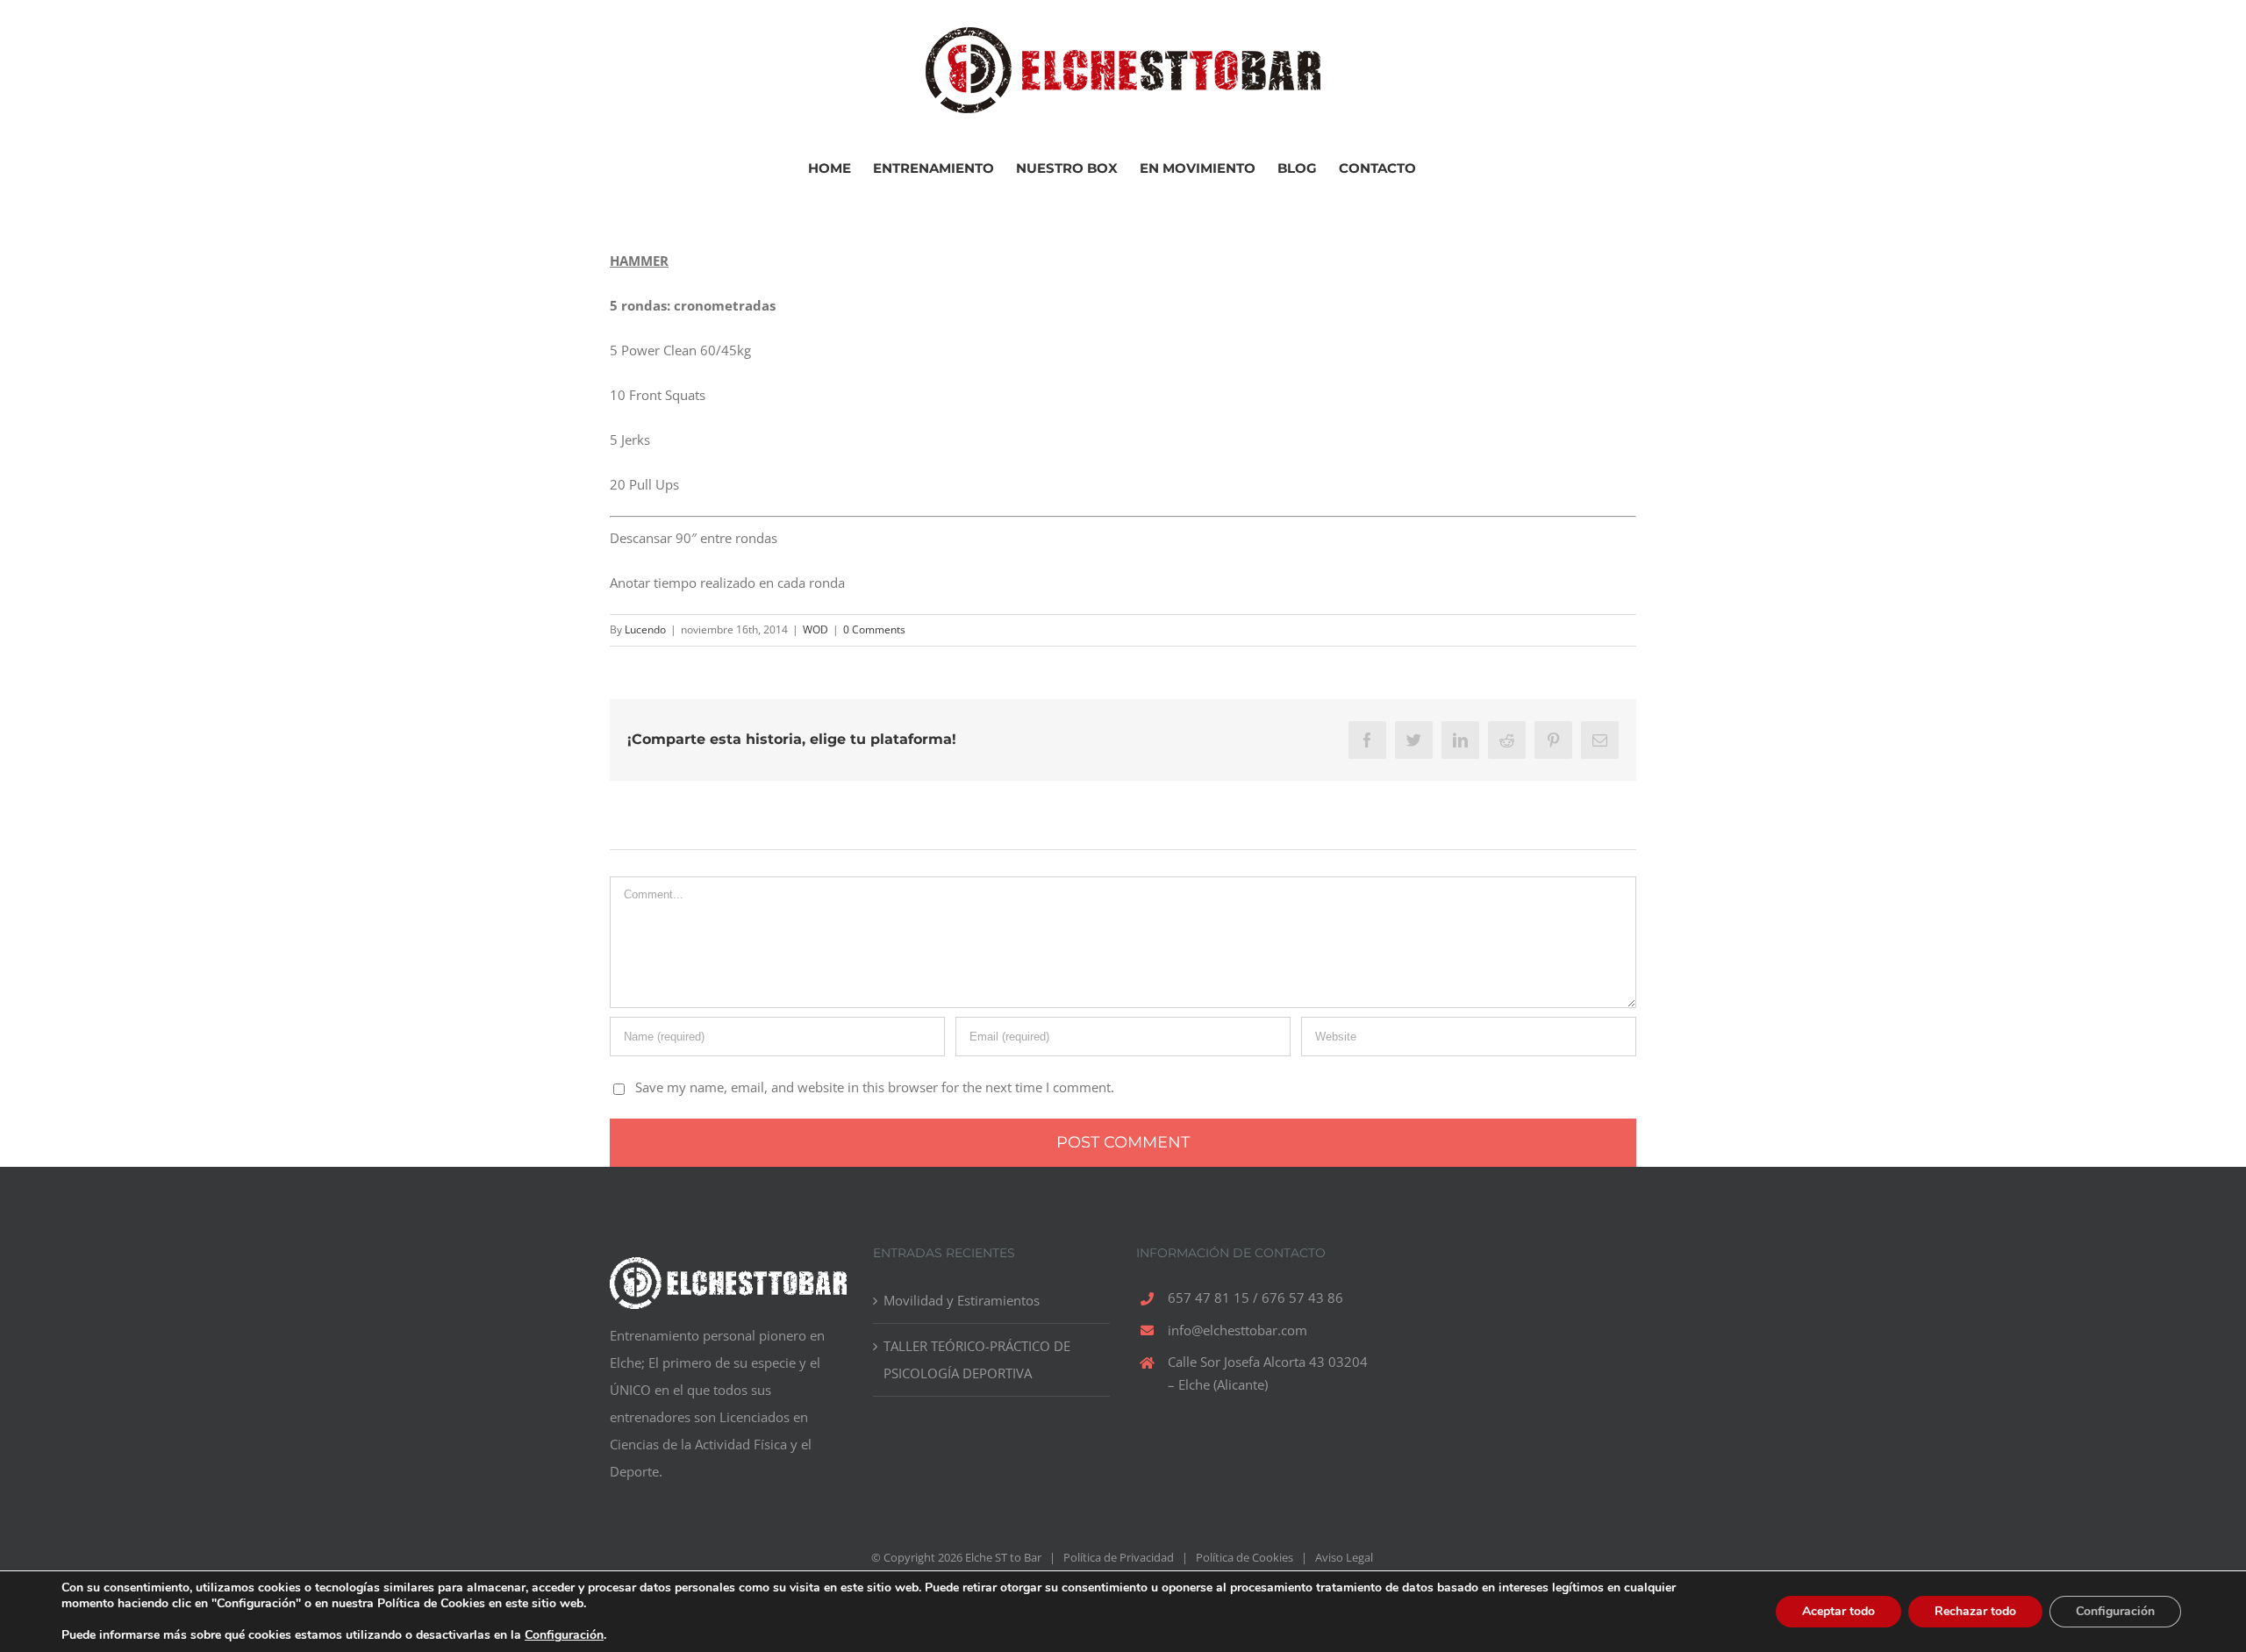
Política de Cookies (1245, 1557)
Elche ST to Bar (1003, 1557)
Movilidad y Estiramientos (962, 1300)
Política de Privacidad (1119, 1557)
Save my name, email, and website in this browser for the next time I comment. (875, 1087)
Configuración (564, 1635)
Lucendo (645, 629)
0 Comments (874, 629)
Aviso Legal (1344, 1557)
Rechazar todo (1975, 1611)
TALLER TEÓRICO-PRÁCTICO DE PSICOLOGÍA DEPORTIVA (977, 1359)
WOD (815, 629)
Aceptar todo (1838, 1611)
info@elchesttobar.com (1237, 1330)
